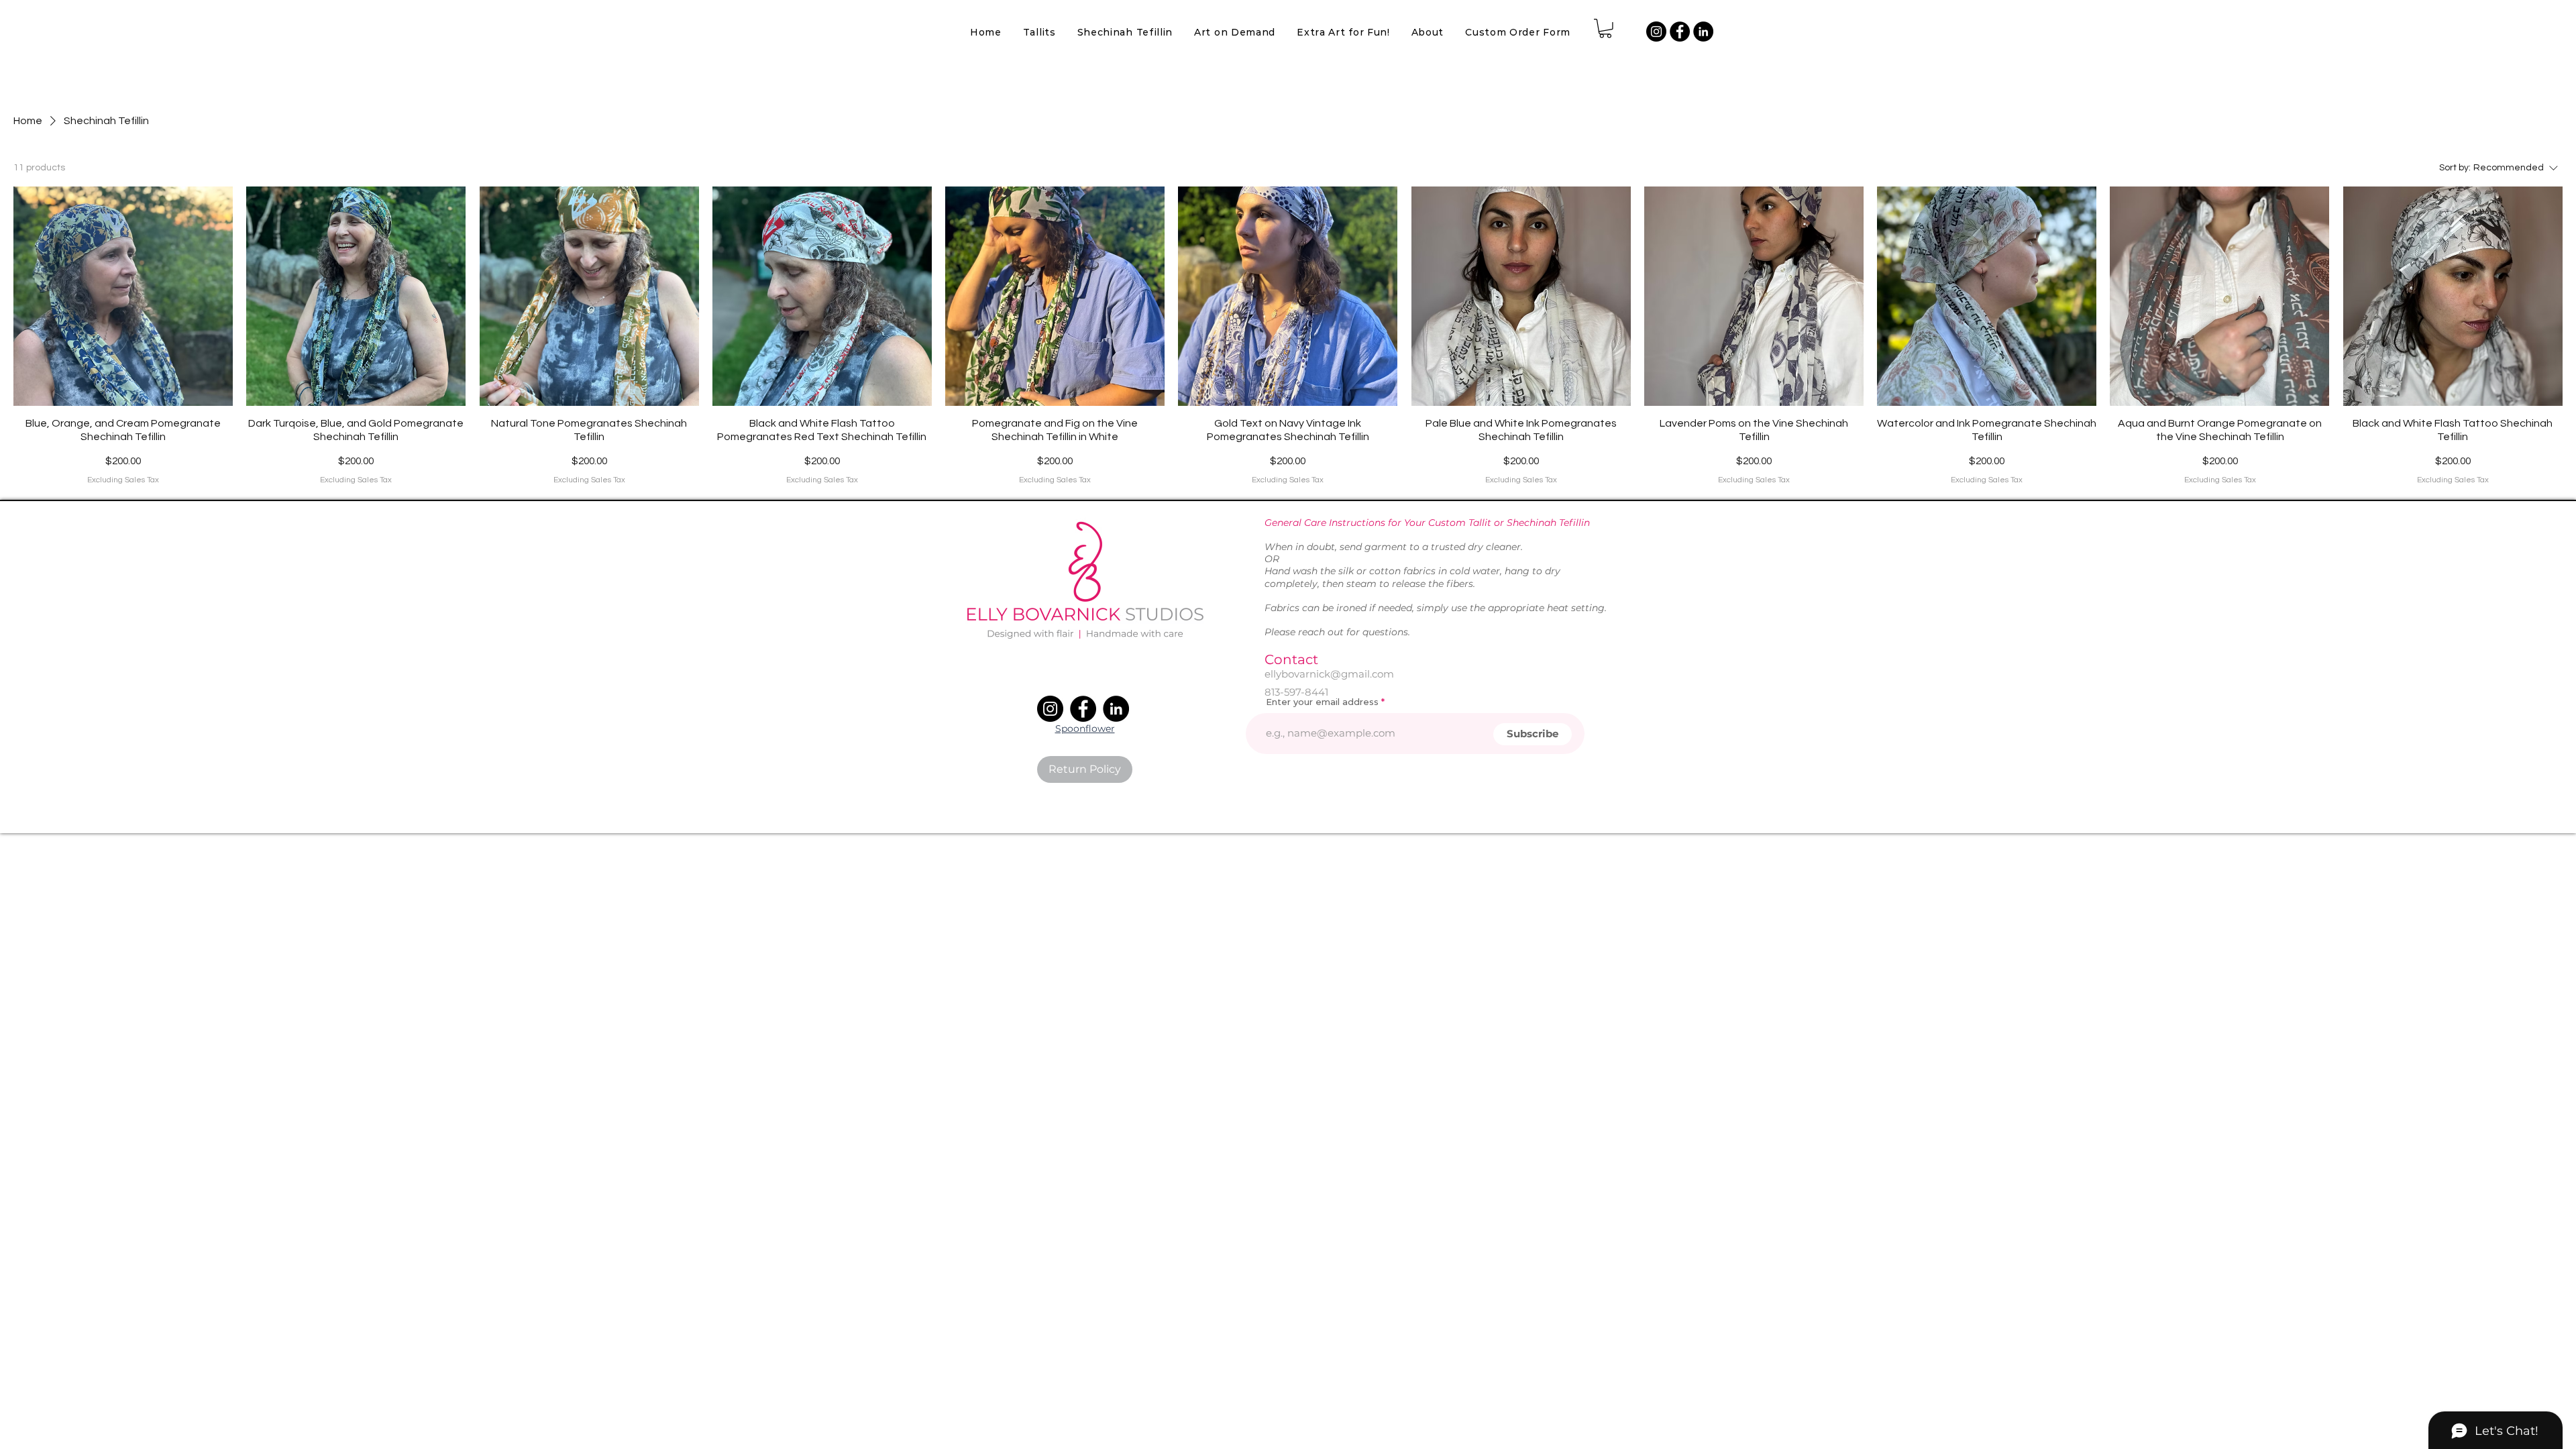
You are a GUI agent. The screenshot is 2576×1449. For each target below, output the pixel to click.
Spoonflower (1085, 729)
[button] (1343, 32)
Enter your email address (1322, 702)
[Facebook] (1680, 32)
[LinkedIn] (1703, 32)
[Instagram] (1656, 32)
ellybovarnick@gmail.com (1329, 674)
